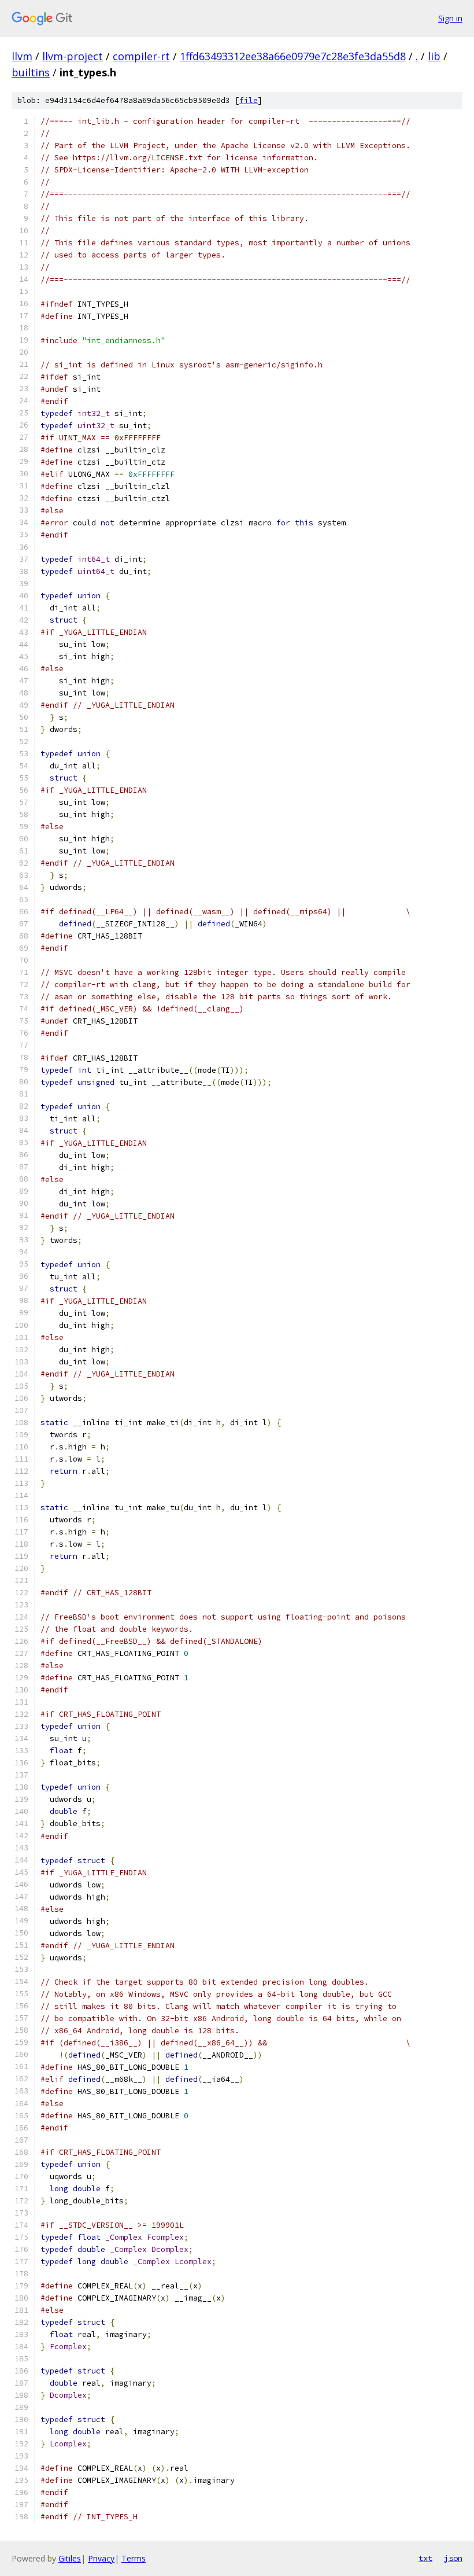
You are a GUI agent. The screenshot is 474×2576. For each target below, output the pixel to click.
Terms (134, 2558)
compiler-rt (141, 56)
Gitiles (70, 2558)
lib (434, 56)
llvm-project (73, 56)
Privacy (101, 2558)
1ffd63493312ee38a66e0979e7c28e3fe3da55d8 (293, 56)
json (453, 2558)
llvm (22, 56)
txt (425, 2558)
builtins (31, 72)
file (249, 100)
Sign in (450, 18)
